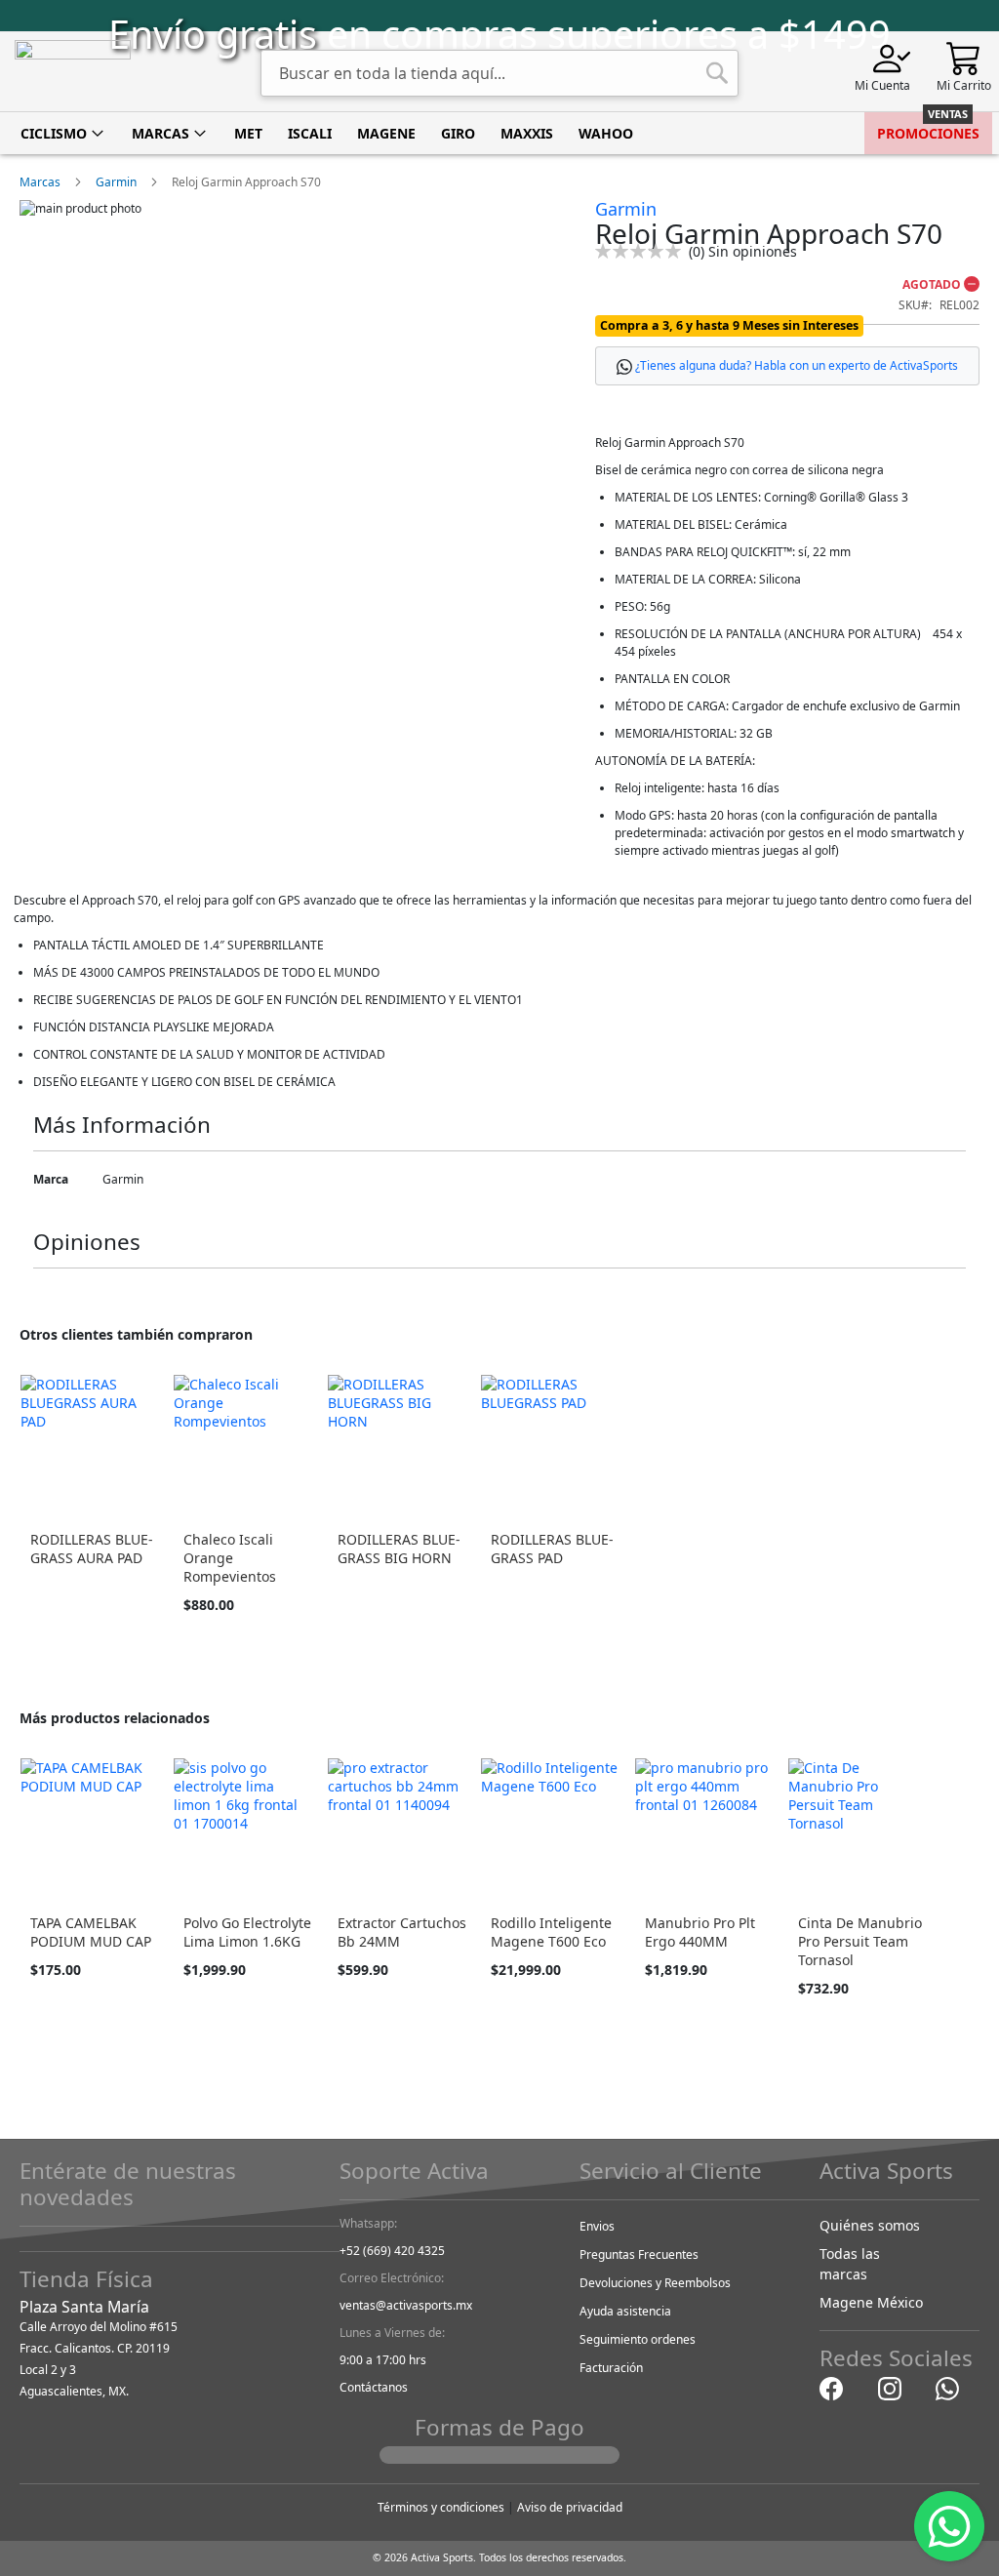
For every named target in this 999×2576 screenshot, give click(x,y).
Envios (597, 2226)
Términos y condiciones (441, 2507)
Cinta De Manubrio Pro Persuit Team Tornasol (860, 1941)
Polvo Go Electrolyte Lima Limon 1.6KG (247, 1932)
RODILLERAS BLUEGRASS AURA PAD (92, 1549)
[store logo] (73, 72)
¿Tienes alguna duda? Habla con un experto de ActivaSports (797, 365)
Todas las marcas (850, 2264)
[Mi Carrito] (964, 57)
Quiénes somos (870, 2225)
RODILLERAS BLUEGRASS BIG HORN (399, 1549)
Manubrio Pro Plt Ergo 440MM (700, 1932)
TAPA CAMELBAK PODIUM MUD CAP (91, 1932)
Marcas (40, 182)
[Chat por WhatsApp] (947, 2388)
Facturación (611, 2368)
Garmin (116, 182)
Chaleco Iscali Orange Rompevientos (230, 1558)
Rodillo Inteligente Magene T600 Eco (551, 1932)
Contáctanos (374, 2387)
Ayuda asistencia (625, 2311)
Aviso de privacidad (570, 2507)
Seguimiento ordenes (638, 2339)
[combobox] (499, 73)
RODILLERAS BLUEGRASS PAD (552, 1549)
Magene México (871, 2302)
